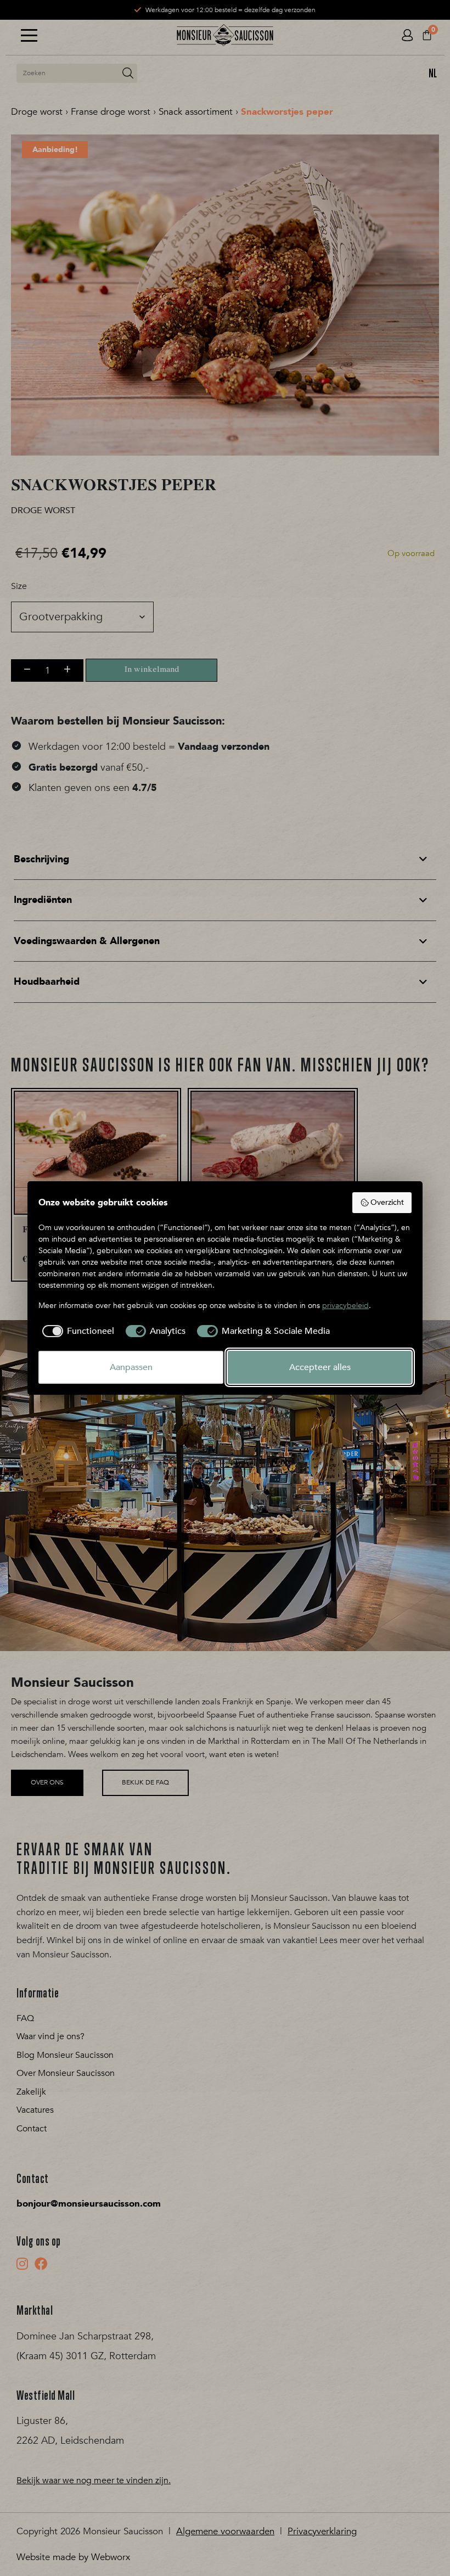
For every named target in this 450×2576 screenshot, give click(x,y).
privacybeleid (345, 1306)
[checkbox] (76, 1331)
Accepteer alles (320, 1367)
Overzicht (387, 1202)
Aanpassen (131, 1367)
